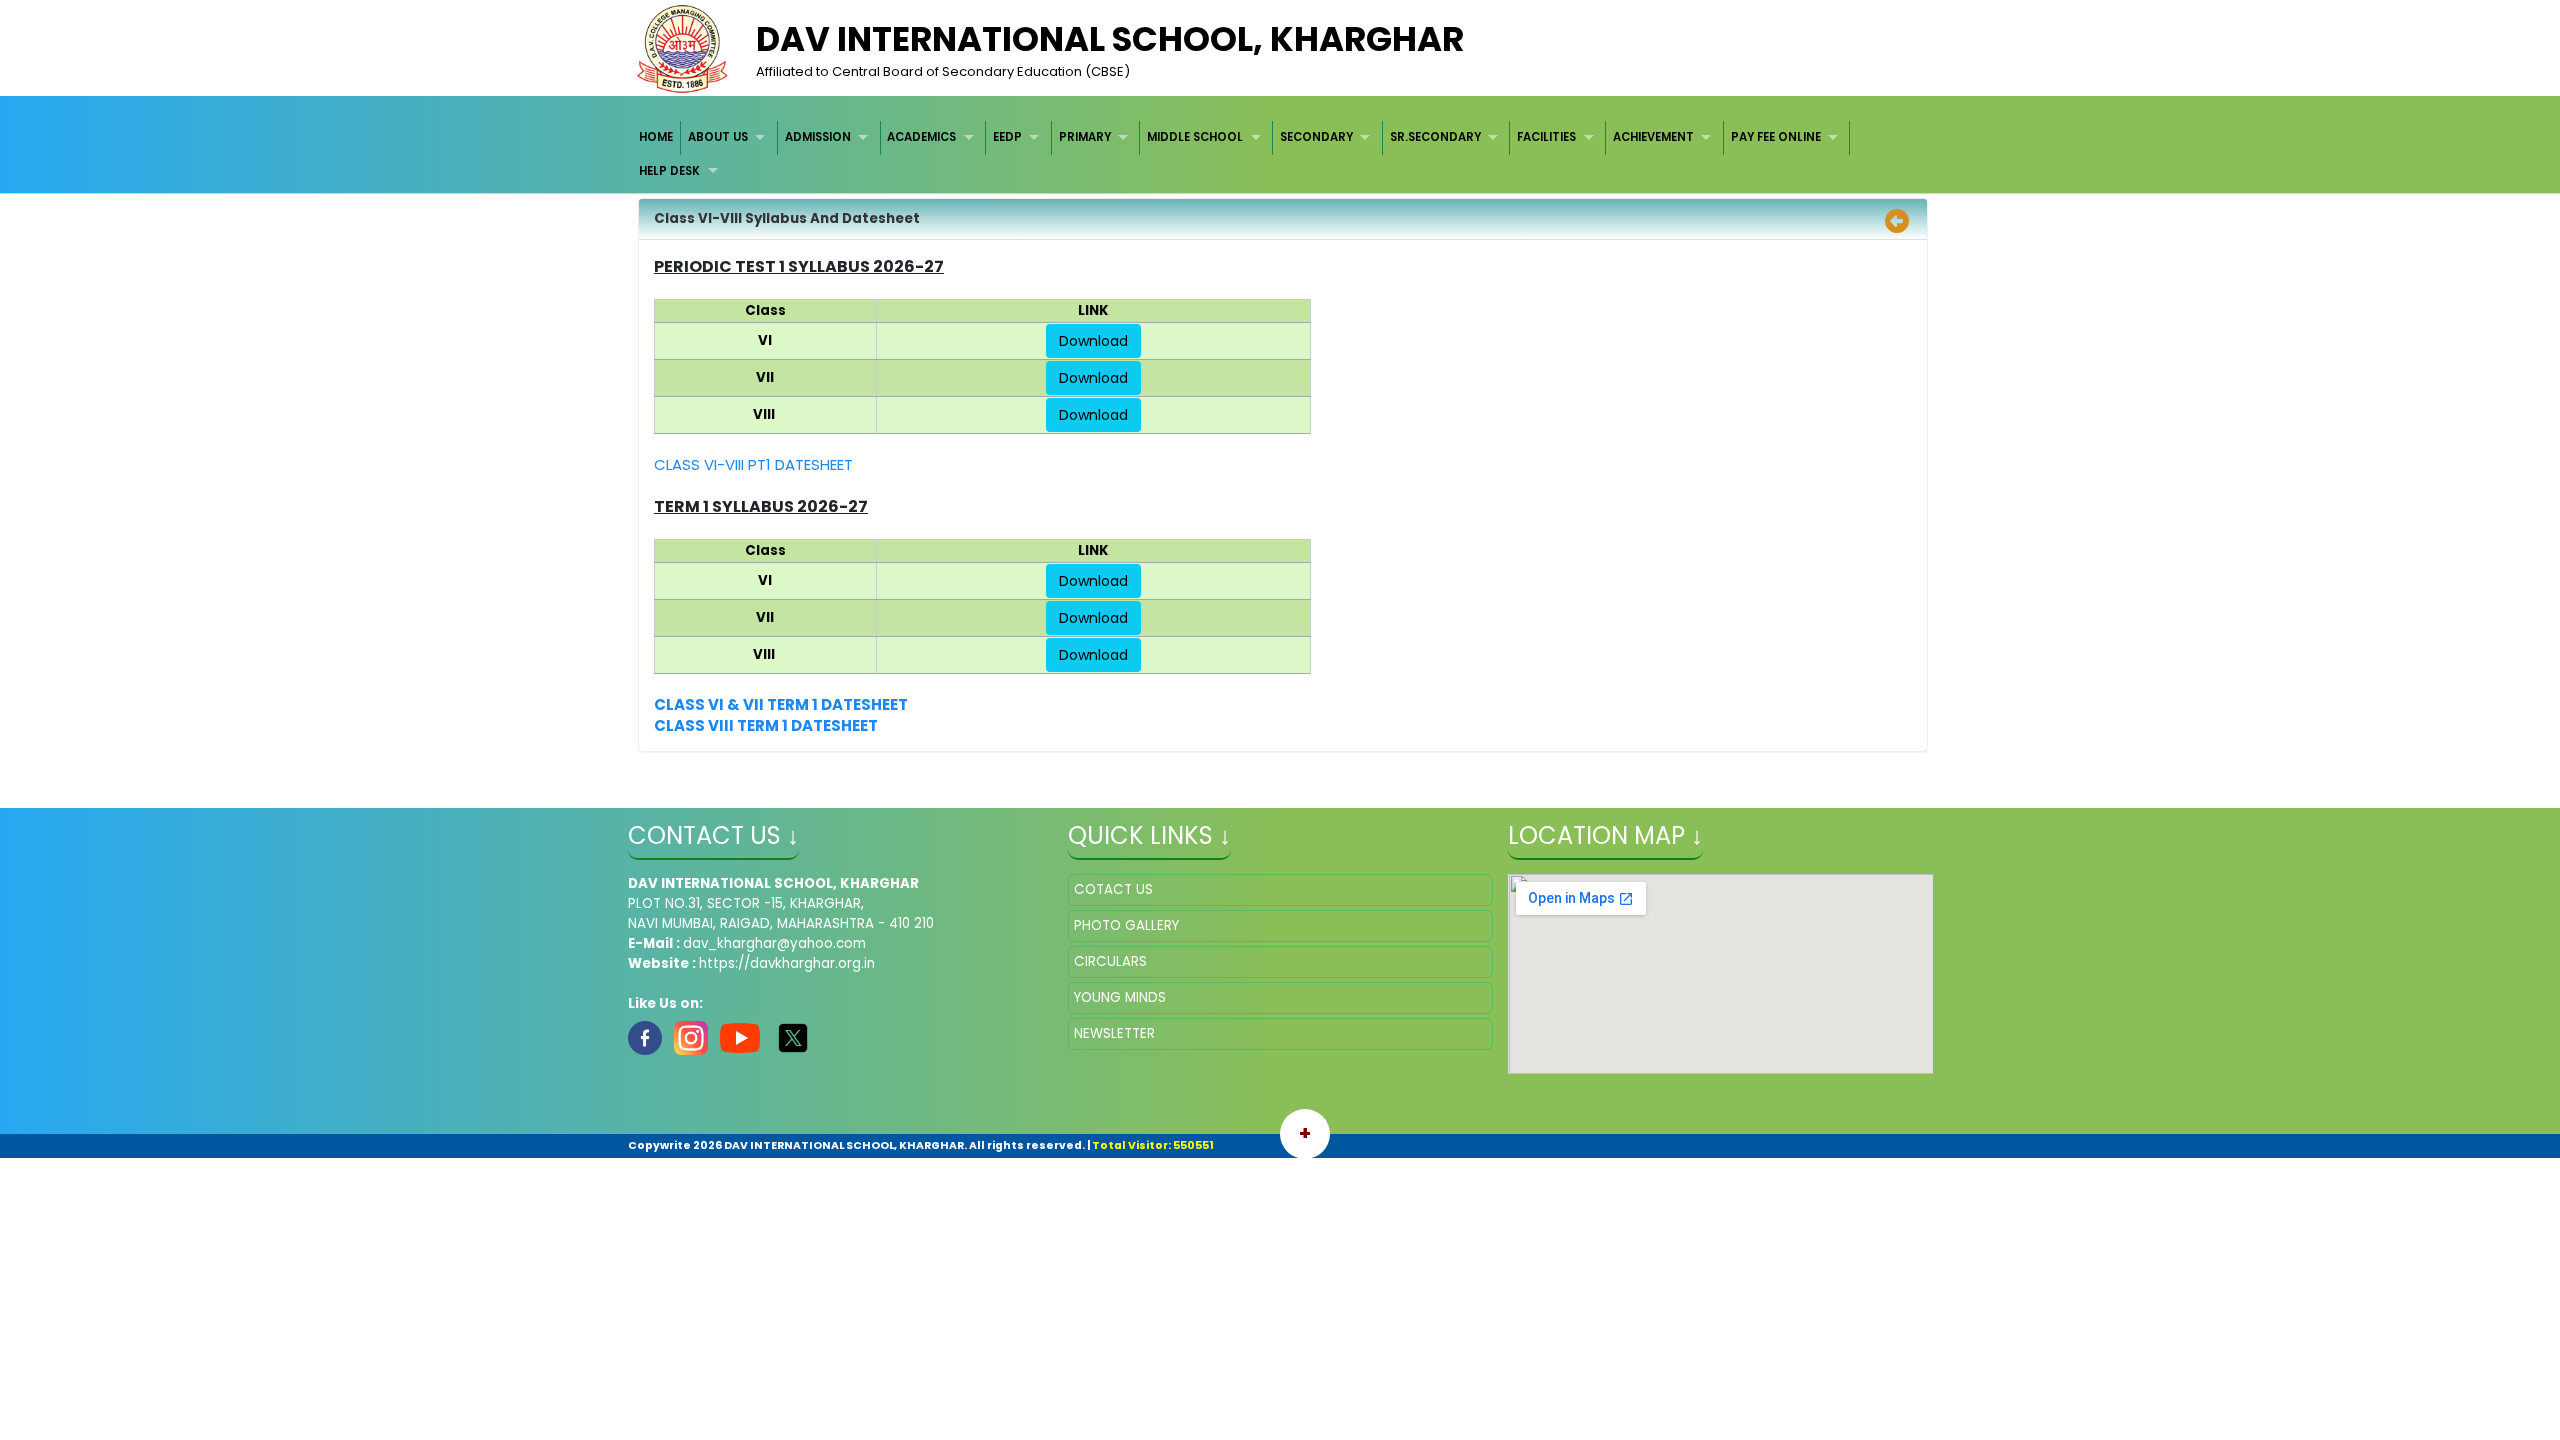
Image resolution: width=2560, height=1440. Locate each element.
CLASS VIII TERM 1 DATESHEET (766, 725)
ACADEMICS (921, 137)
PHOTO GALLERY (1126, 925)
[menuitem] (657, 137)
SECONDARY (1316, 137)
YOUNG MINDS (1120, 997)
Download (1093, 341)
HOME (656, 137)
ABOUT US (718, 137)
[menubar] (1280, 154)
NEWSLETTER (1114, 1033)
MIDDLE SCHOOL (1195, 137)
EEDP (1007, 137)
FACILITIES (1546, 137)
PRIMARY (1085, 137)
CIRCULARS (1110, 961)
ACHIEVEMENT (1653, 137)
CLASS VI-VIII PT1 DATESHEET (753, 464)
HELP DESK (669, 171)
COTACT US (1113, 889)
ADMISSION (818, 137)
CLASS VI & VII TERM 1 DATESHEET (781, 704)
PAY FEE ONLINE (1776, 137)
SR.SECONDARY (1435, 137)
